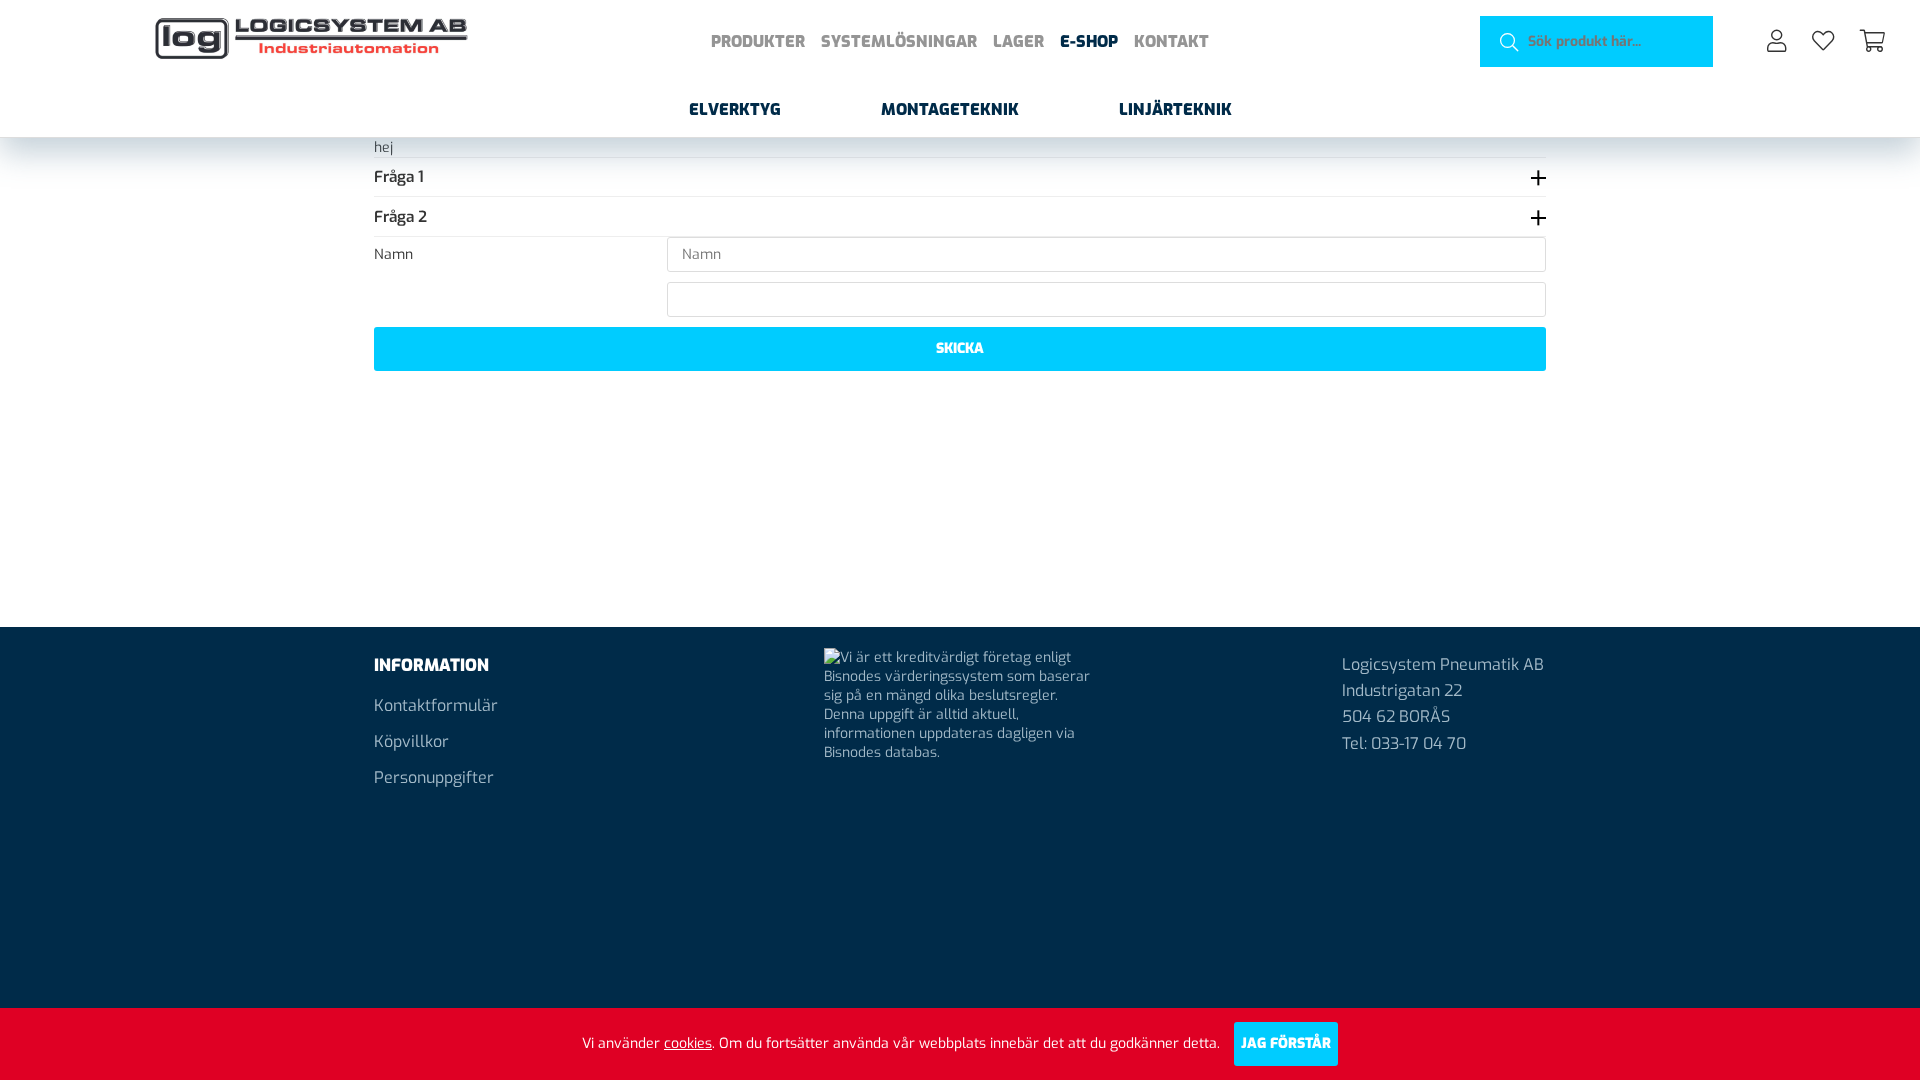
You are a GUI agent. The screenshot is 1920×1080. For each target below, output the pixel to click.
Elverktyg (735, 109)
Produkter (758, 41)
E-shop (1089, 41)
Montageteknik (950, 109)
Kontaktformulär (436, 705)
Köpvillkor (411, 741)
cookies (688, 1043)
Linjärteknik (1175, 109)
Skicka (960, 348)
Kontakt (1171, 41)
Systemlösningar (899, 41)
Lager (1018, 41)
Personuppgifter (434, 777)
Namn (393, 254)
